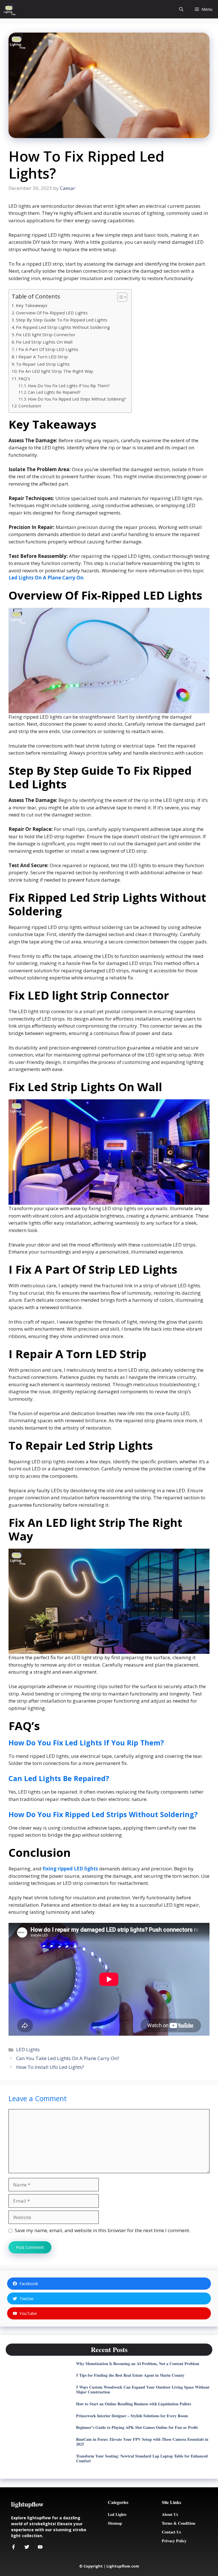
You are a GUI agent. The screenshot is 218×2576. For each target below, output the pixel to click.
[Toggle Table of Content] (119, 297)
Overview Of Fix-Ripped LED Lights (52, 313)
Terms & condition (179, 2523)
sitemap (115, 2523)
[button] (181, 9)
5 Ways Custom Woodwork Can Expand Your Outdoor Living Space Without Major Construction (143, 2389)
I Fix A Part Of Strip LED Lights (47, 349)
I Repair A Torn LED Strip (42, 357)
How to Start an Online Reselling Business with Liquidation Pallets (134, 2404)
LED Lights (28, 2049)
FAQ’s (24, 378)
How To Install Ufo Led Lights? (50, 2067)
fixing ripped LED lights (70, 1869)
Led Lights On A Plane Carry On (46, 578)
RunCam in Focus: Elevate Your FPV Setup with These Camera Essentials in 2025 (142, 2442)
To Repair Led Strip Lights (43, 364)
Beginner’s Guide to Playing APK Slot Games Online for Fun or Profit (137, 2427)
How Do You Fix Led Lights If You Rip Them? (69, 386)
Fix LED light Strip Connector (46, 335)
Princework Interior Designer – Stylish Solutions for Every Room (132, 2416)
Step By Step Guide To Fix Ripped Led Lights (62, 320)
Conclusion (30, 406)
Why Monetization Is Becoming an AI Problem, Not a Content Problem (138, 2364)
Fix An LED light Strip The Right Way (56, 371)
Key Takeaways (32, 305)
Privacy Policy (174, 2541)
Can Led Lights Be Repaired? (54, 392)
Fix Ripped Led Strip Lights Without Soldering (63, 327)
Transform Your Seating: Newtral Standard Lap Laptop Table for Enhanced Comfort (142, 2458)
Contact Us (171, 2532)
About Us (170, 2514)
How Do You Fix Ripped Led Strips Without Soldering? (77, 399)
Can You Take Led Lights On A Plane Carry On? (68, 2058)
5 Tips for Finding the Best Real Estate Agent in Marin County (130, 2375)
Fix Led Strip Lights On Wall (44, 342)
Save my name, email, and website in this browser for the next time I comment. (102, 2230)
